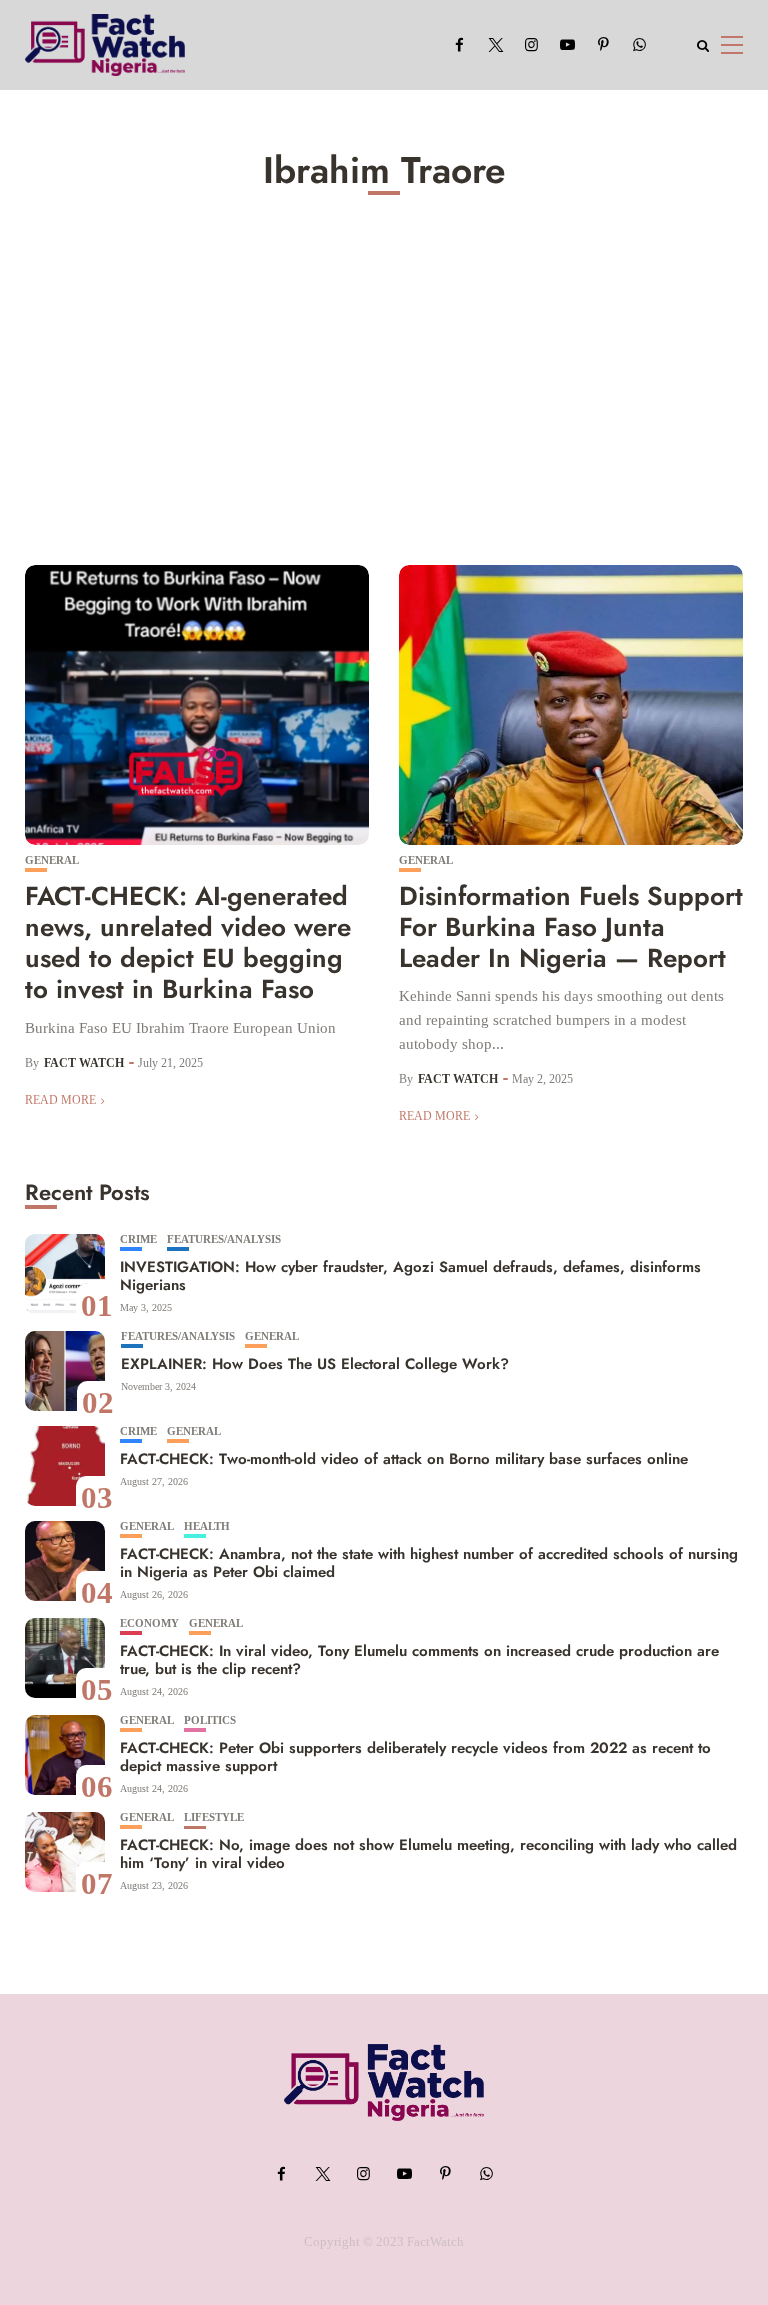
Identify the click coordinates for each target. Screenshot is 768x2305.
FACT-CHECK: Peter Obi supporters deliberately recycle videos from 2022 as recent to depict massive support (415, 1757)
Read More (60, 1100)
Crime (138, 1239)
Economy (149, 1623)
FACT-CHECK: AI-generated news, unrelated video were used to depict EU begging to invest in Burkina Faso (188, 943)
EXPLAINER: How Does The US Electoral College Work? (315, 1364)
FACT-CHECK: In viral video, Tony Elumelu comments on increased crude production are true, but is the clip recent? (419, 1660)
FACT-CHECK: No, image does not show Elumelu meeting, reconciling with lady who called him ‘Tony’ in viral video (428, 1854)
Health (207, 1526)
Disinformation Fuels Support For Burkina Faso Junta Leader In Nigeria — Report (571, 927)
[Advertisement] (384, 375)
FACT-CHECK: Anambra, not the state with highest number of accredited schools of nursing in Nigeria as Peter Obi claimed (429, 1563)
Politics (210, 1720)
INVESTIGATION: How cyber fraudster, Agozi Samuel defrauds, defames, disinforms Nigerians (410, 1276)
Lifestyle (214, 1817)
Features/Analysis (224, 1239)
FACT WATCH (84, 1063)
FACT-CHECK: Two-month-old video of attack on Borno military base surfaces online (404, 1459)
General (52, 860)
